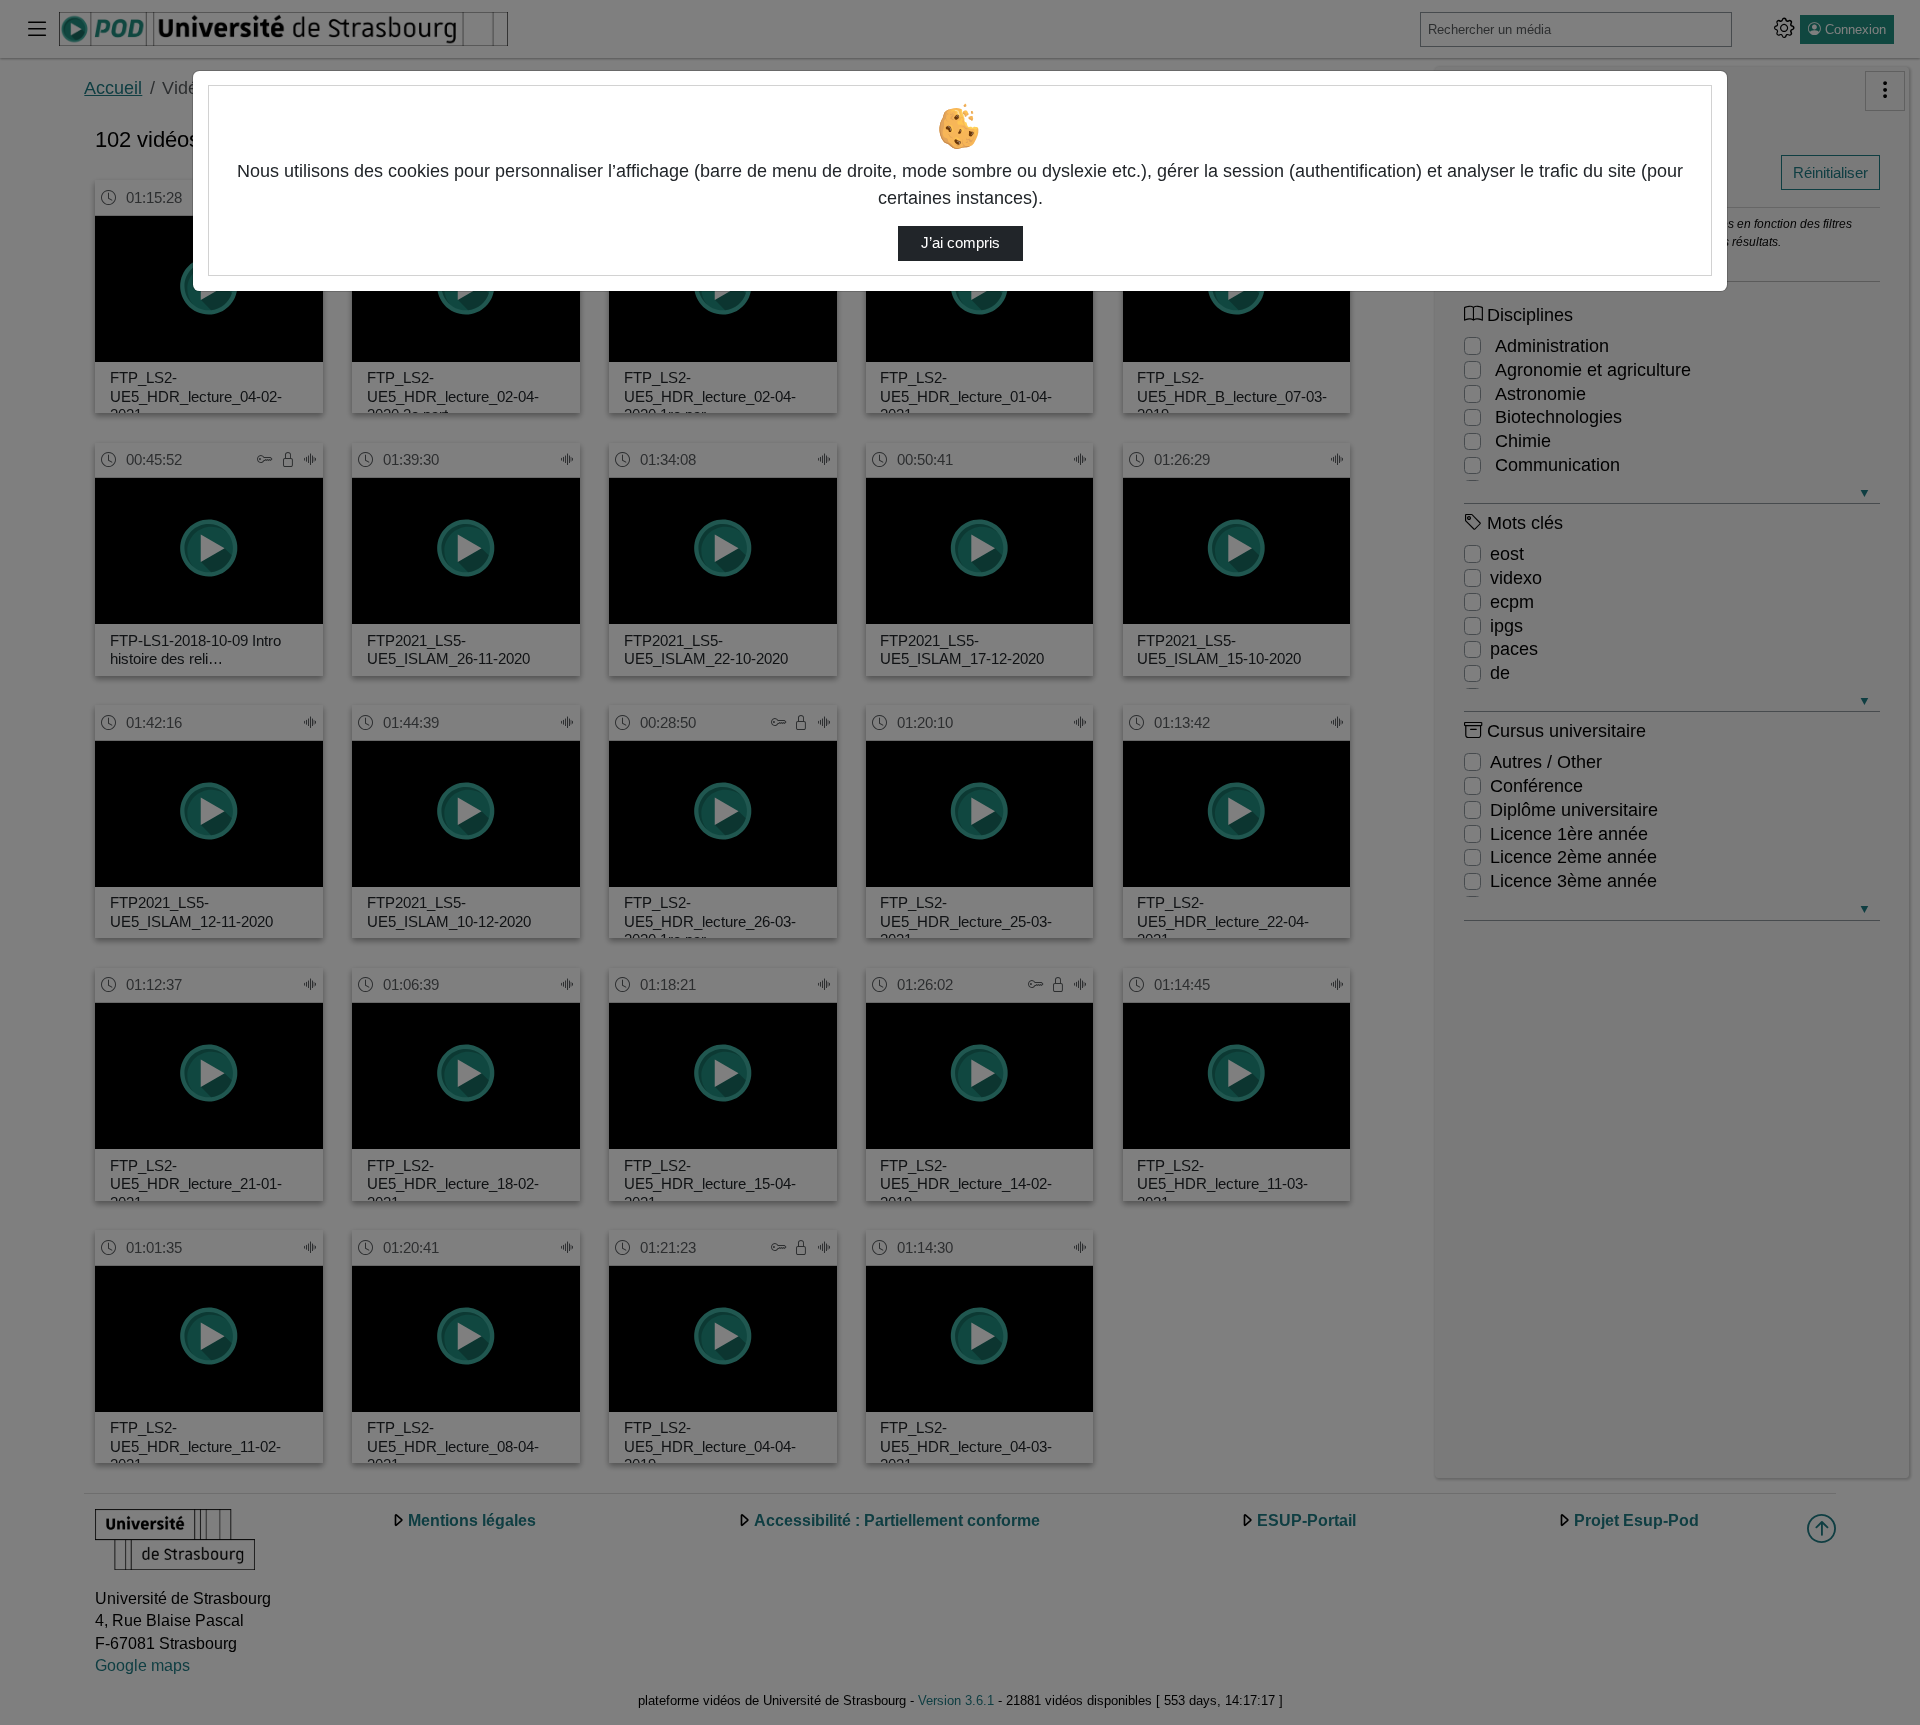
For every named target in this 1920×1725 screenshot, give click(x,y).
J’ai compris (960, 243)
